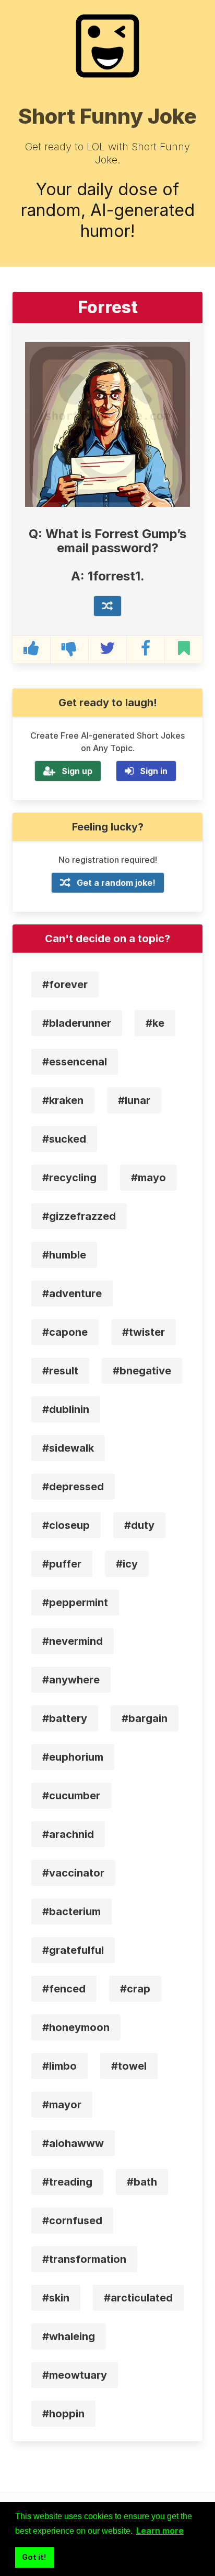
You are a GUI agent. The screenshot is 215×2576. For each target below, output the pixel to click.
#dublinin (66, 1409)
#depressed (73, 1487)
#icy (127, 1564)
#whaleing (69, 2336)
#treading (67, 2182)
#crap (135, 1989)
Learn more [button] (160, 2531)
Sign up (77, 771)
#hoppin (63, 2414)
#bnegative (142, 1371)
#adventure (72, 1293)
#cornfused (72, 2221)
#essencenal (75, 1062)
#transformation (84, 2259)
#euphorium (73, 1757)
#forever (65, 984)
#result (60, 1371)
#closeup (66, 1525)
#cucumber (71, 1796)
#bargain (145, 1718)
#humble (64, 1255)
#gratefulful (73, 1950)
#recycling (69, 1178)
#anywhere (71, 1680)
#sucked (64, 1139)
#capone (65, 1332)
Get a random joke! (116, 883)
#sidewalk (68, 1448)
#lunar (134, 1100)
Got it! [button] (34, 2557)
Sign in (154, 771)
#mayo (148, 1178)
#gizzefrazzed (79, 1216)
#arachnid (68, 1834)
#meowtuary (75, 2375)
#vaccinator (73, 1873)
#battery (65, 1718)
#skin (56, 2298)
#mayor (62, 2105)
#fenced (64, 1989)
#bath (142, 2182)
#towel (129, 2066)
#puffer (62, 1564)
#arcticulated (138, 2298)
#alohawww (73, 2143)
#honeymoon (76, 2027)
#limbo (59, 2066)
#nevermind (73, 1641)
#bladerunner (77, 1023)
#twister (144, 1332)
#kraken (63, 1100)
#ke (155, 1023)
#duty (139, 1525)
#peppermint (75, 1602)
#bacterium (71, 1912)
